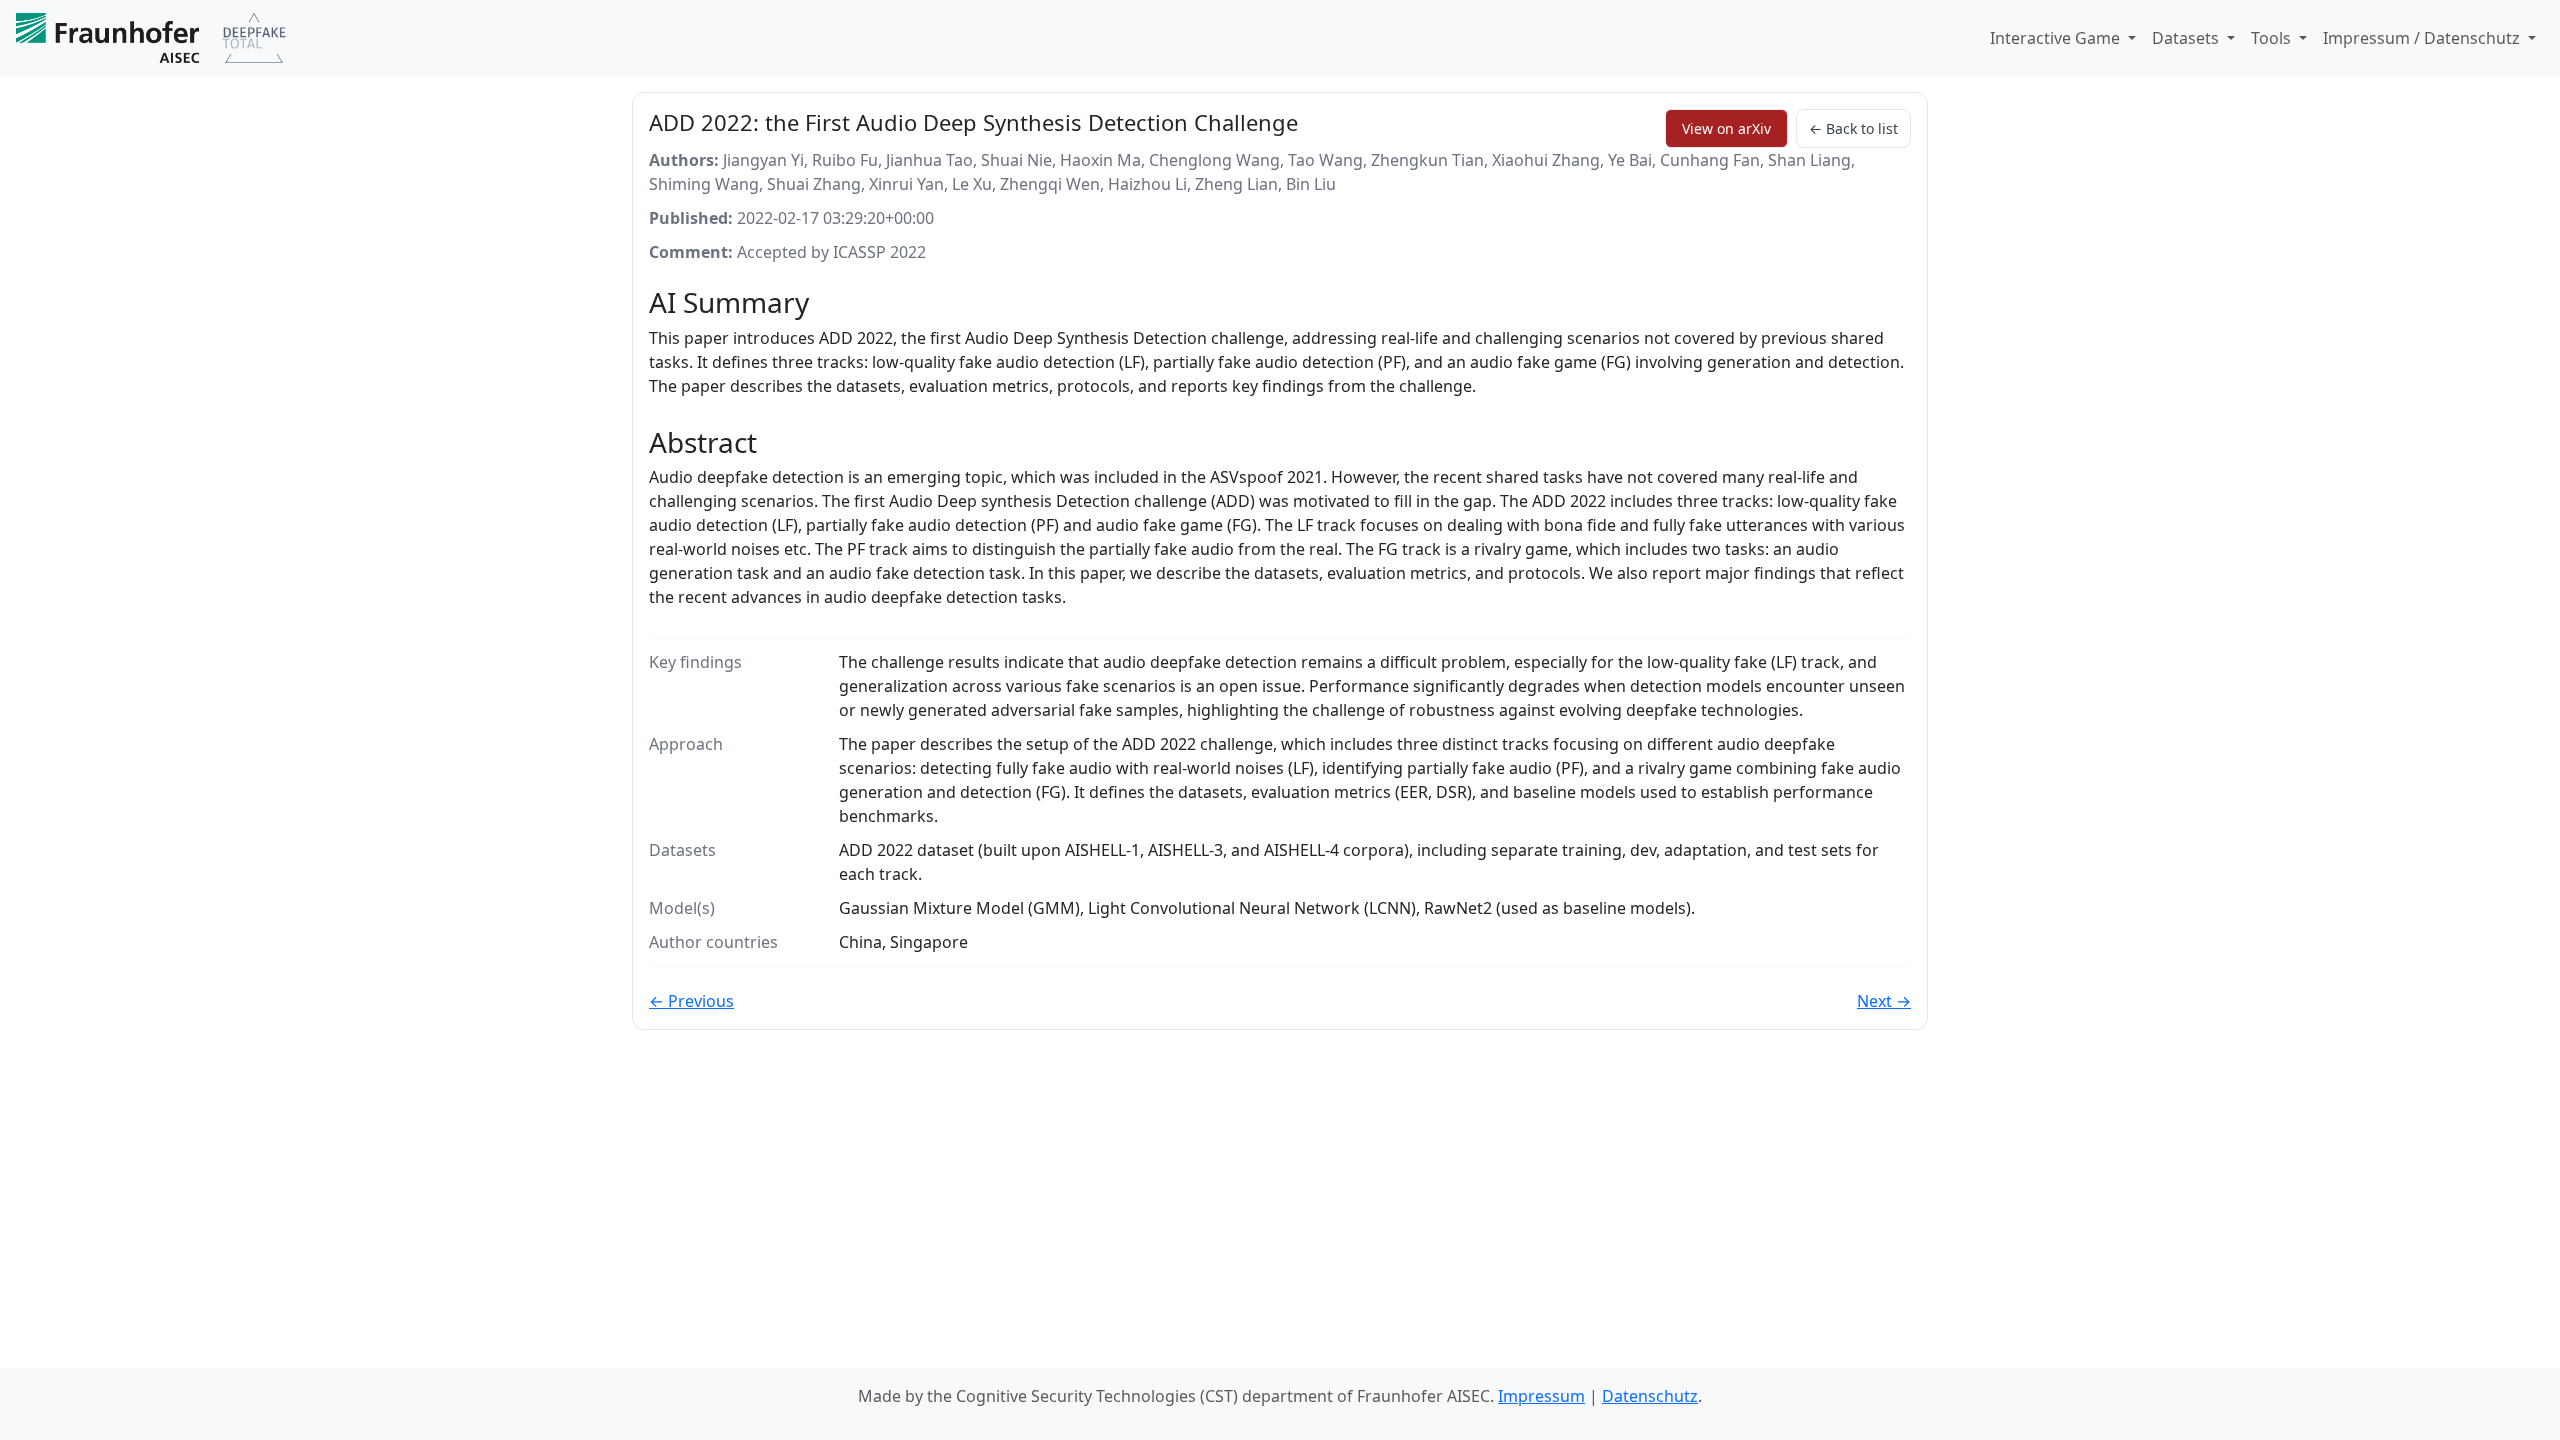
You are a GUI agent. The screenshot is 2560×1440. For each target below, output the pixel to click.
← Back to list (1853, 128)
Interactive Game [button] (2057, 38)
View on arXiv (1726, 128)
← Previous (691, 1001)
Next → (1884, 1001)
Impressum (1541, 1396)
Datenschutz (1650, 1396)
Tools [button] (2273, 38)
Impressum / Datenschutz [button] (2423, 38)
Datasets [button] (2187, 38)
